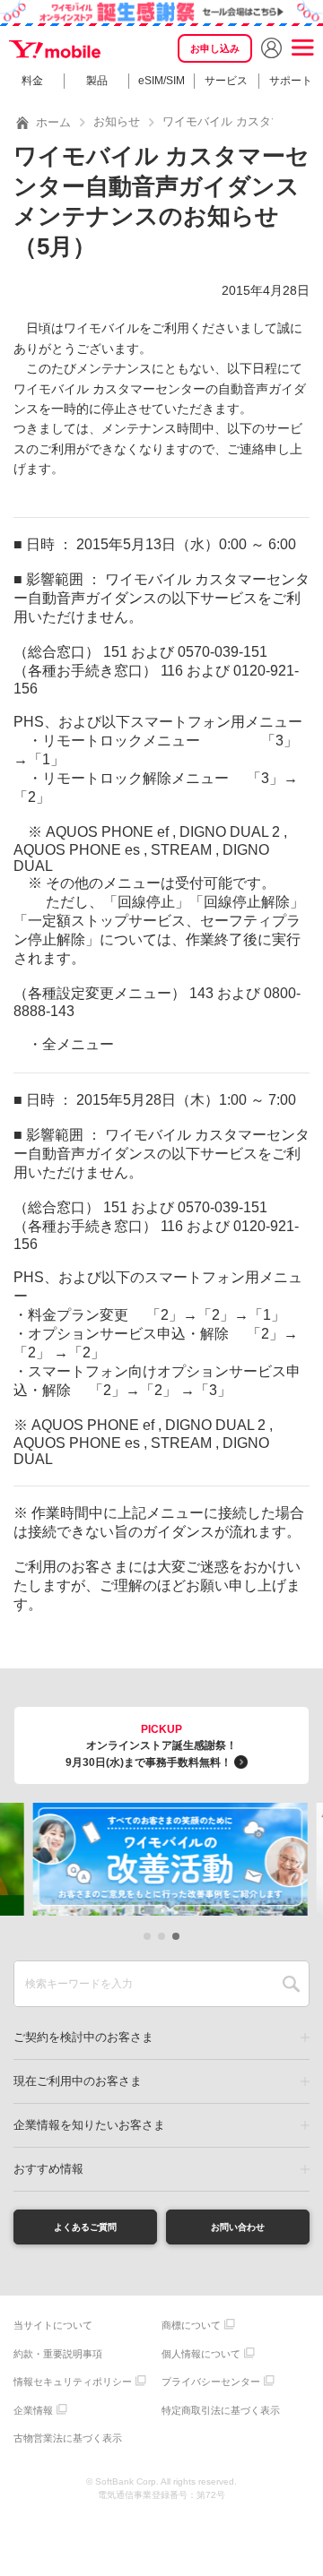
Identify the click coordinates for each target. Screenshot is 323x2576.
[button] (147, 1936)
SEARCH (291, 1984)
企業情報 (33, 2410)
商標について (191, 2325)
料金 (32, 81)
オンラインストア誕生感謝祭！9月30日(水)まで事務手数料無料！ (151, 1746)
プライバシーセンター (211, 2382)
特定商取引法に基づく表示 (221, 2410)
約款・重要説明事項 (58, 2354)
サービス (226, 81)
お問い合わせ (238, 2227)
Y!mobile (56, 50)
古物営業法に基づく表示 (68, 2438)
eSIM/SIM (161, 81)
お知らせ (117, 121)
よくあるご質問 (85, 2227)
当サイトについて (53, 2325)
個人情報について (201, 2354)
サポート (291, 81)
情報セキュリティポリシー (73, 2382)
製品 (97, 81)
